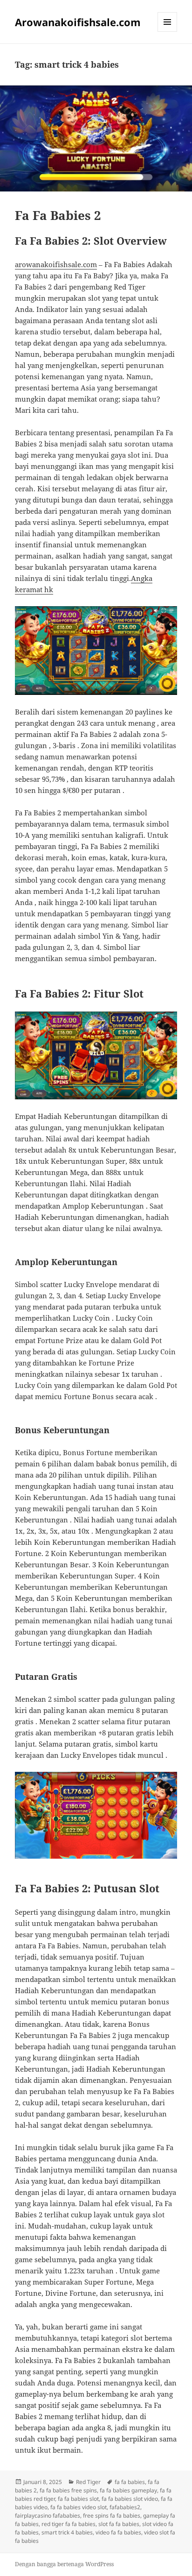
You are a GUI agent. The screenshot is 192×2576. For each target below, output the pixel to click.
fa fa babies (130, 2482)
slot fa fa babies (119, 2524)
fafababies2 (125, 2507)
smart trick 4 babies (67, 2532)
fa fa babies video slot (79, 2507)
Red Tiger (88, 2482)
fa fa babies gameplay (128, 2490)
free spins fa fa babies (112, 2516)
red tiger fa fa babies (69, 2524)
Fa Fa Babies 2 (58, 215)
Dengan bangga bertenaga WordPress (64, 2564)
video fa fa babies (118, 2532)
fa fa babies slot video (130, 2499)
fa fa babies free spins (68, 2490)
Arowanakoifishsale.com (78, 22)
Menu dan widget (168, 32)
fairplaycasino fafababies (48, 2516)
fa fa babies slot (78, 2499)
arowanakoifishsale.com (56, 264)
